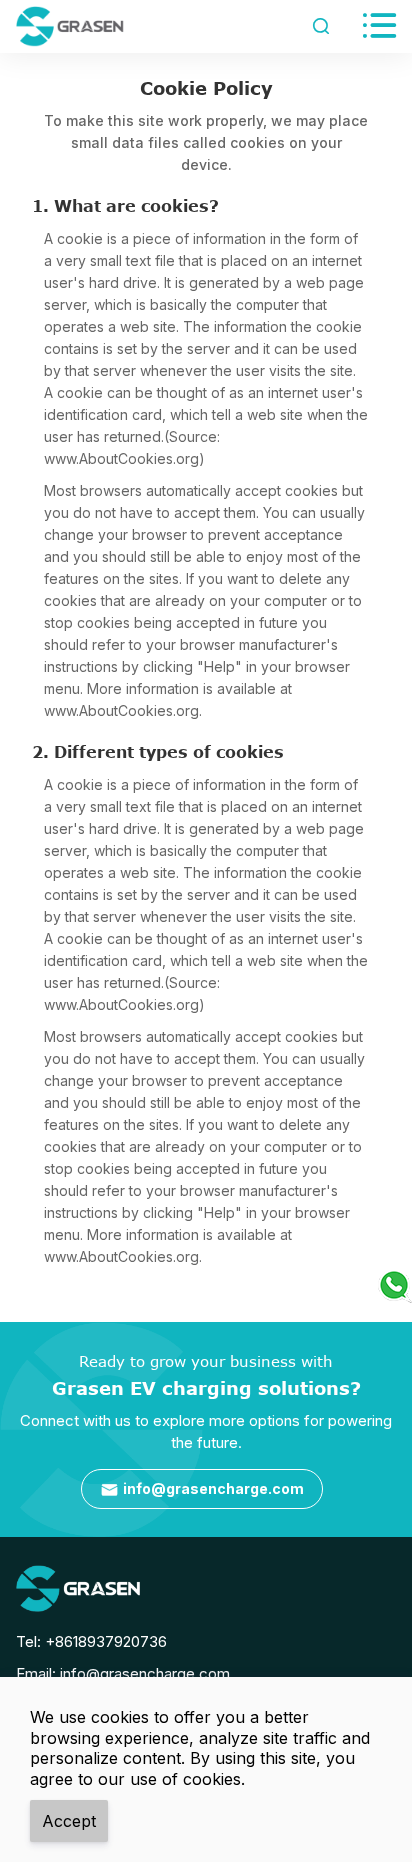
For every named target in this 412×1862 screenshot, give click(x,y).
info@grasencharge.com (202, 1489)
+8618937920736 (106, 1641)
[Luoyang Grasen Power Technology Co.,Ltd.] (78, 1588)
